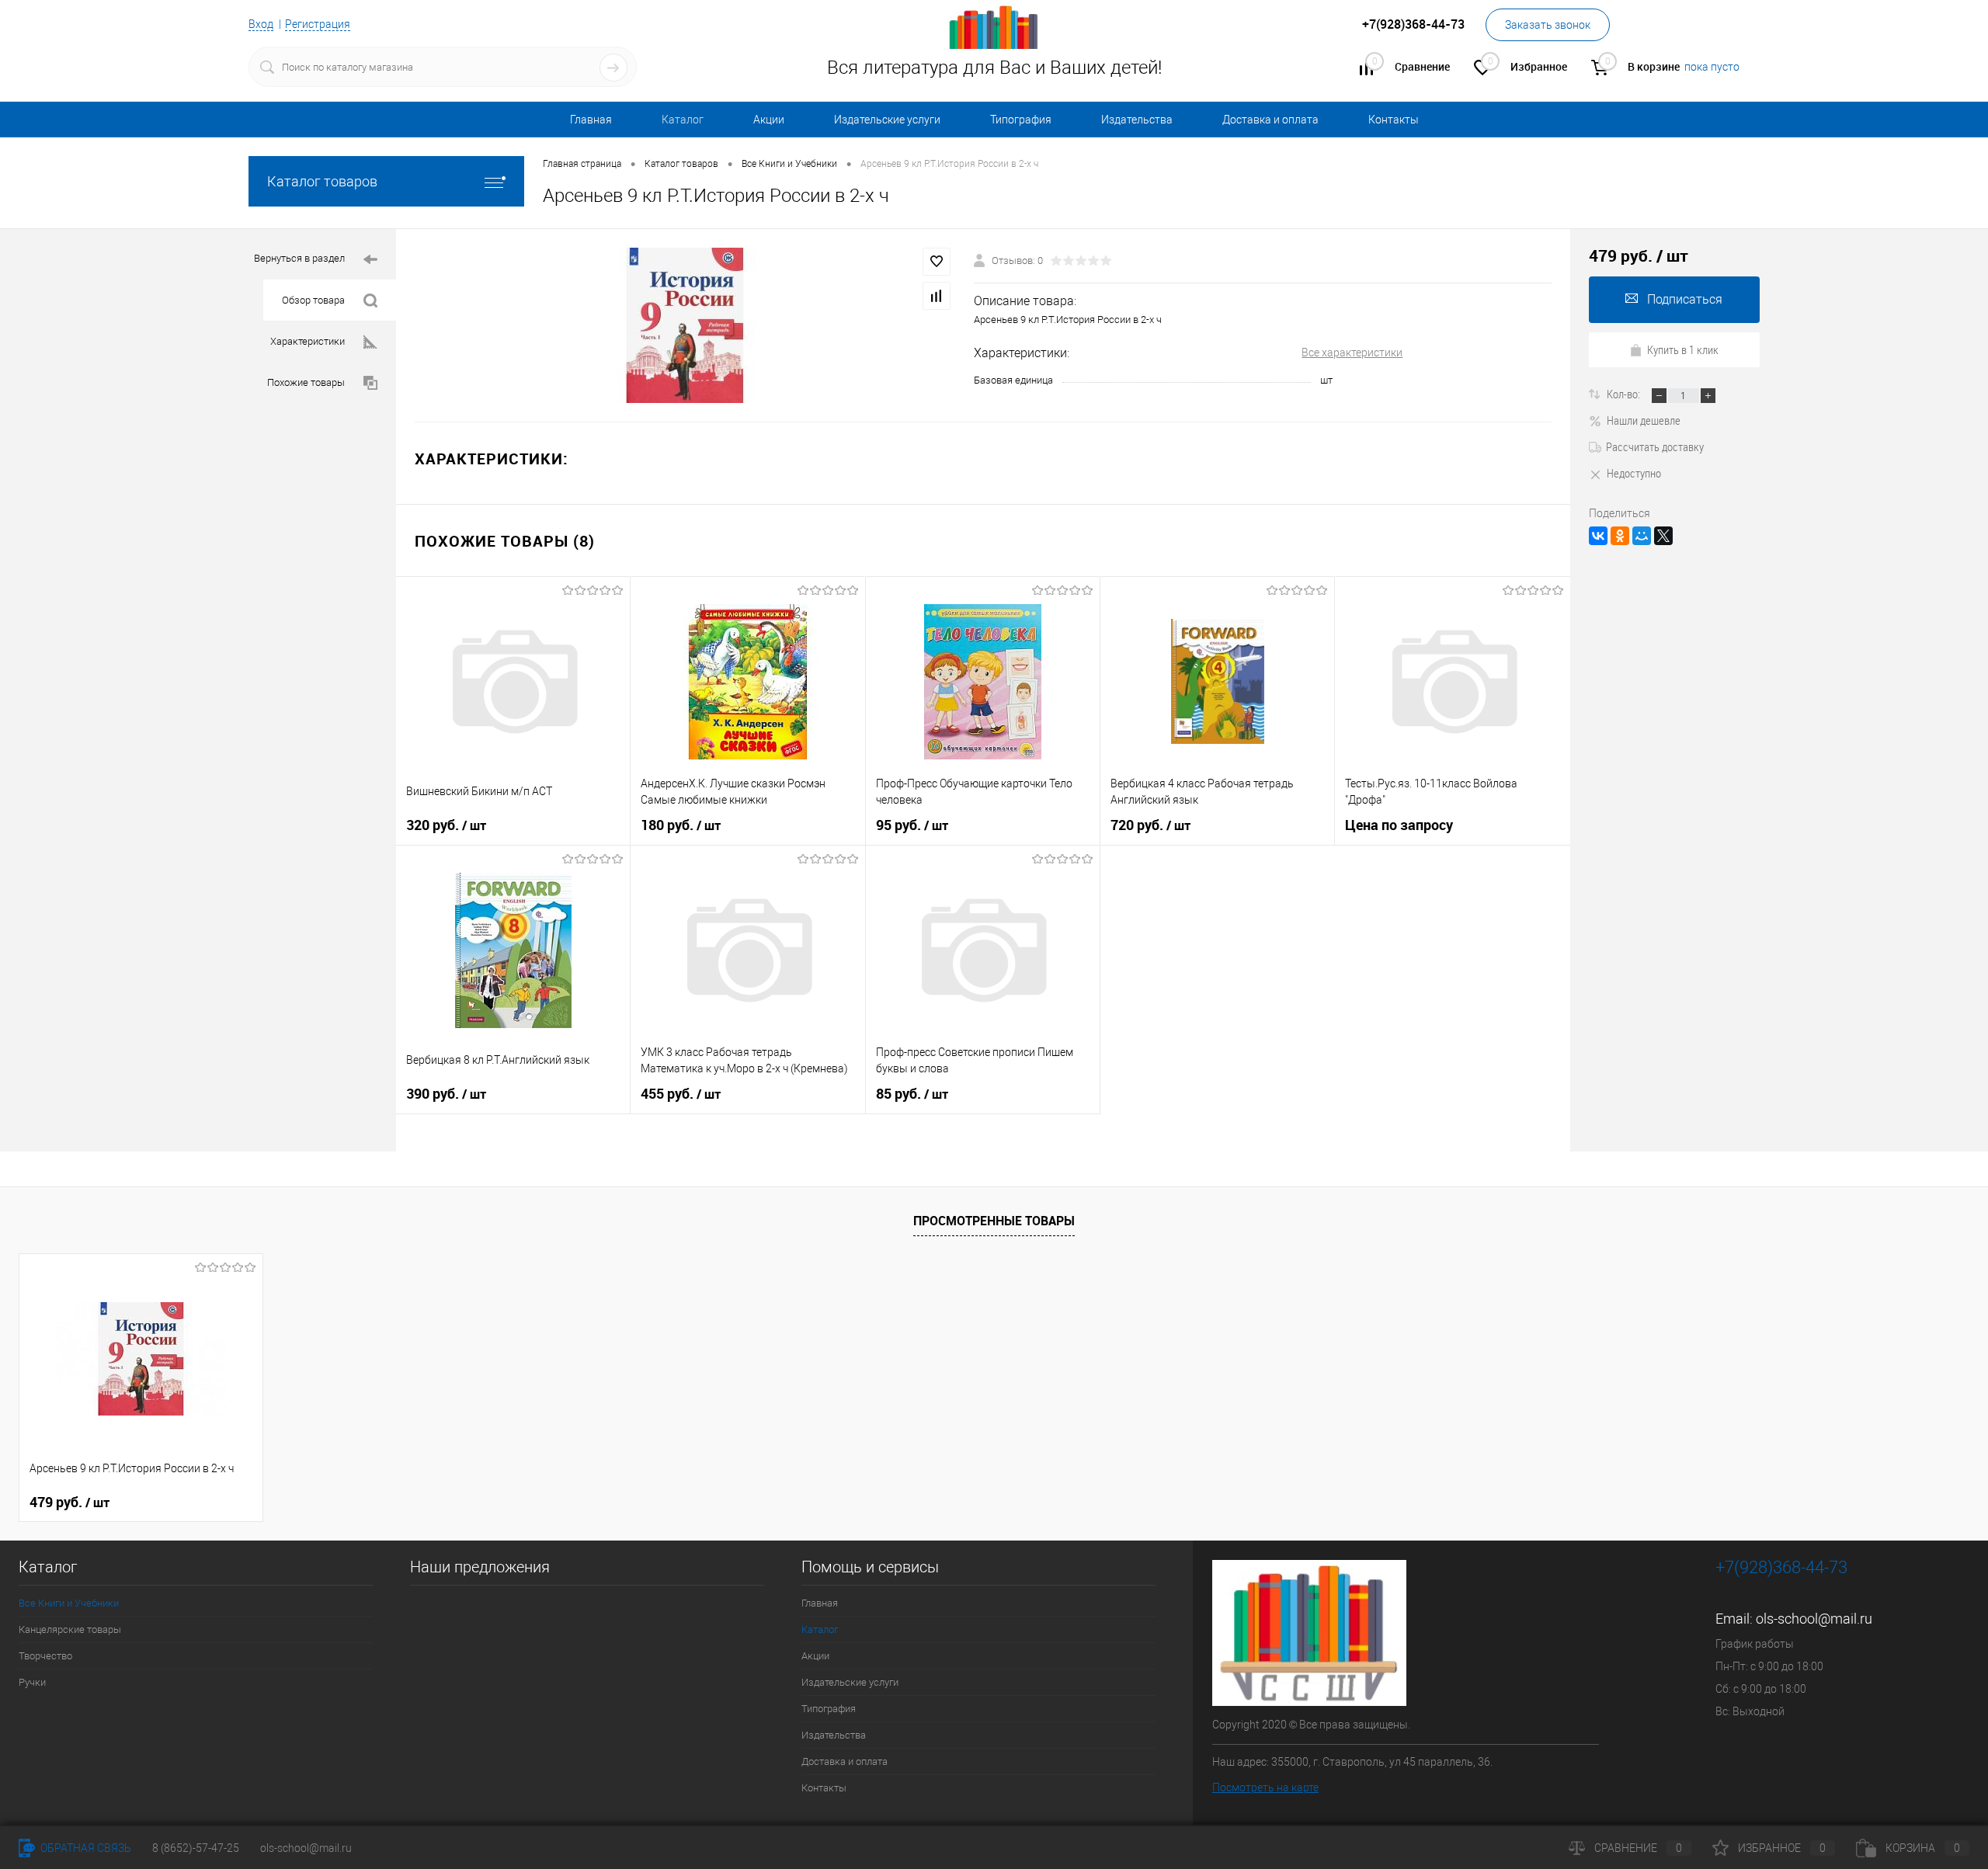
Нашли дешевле (1644, 420)
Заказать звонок (1548, 25)
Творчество (45, 1656)
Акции (769, 120)
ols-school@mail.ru (1814, 1619)
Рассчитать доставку (1655, 446)
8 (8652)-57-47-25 (196, 1848)
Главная (591, 120)
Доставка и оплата (1270, 120)
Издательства (1137, 120)
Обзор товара (313, 300)
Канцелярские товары (70, 1629)
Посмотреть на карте (1265, 1787)
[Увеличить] (685, 325)
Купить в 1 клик (1683, 349)
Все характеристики (1352, 353)
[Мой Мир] (1642, 536)
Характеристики (308, 341)
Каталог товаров (322, 181)
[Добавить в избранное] (937, 262)
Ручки (32, 1682)
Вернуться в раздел (299, 258)
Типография (1021, 120)
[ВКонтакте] (1598, 536)
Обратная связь (85, 1848)
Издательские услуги (887, 120)
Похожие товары (306, 382)
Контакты (1394, 120)
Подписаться (1685, 299)
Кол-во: (1625, 394)
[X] (1663, 536)
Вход (261, 24)
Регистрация (318, 24)
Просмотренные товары (994, 1221)
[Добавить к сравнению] (937, 296)
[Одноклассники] (1620, 536)
